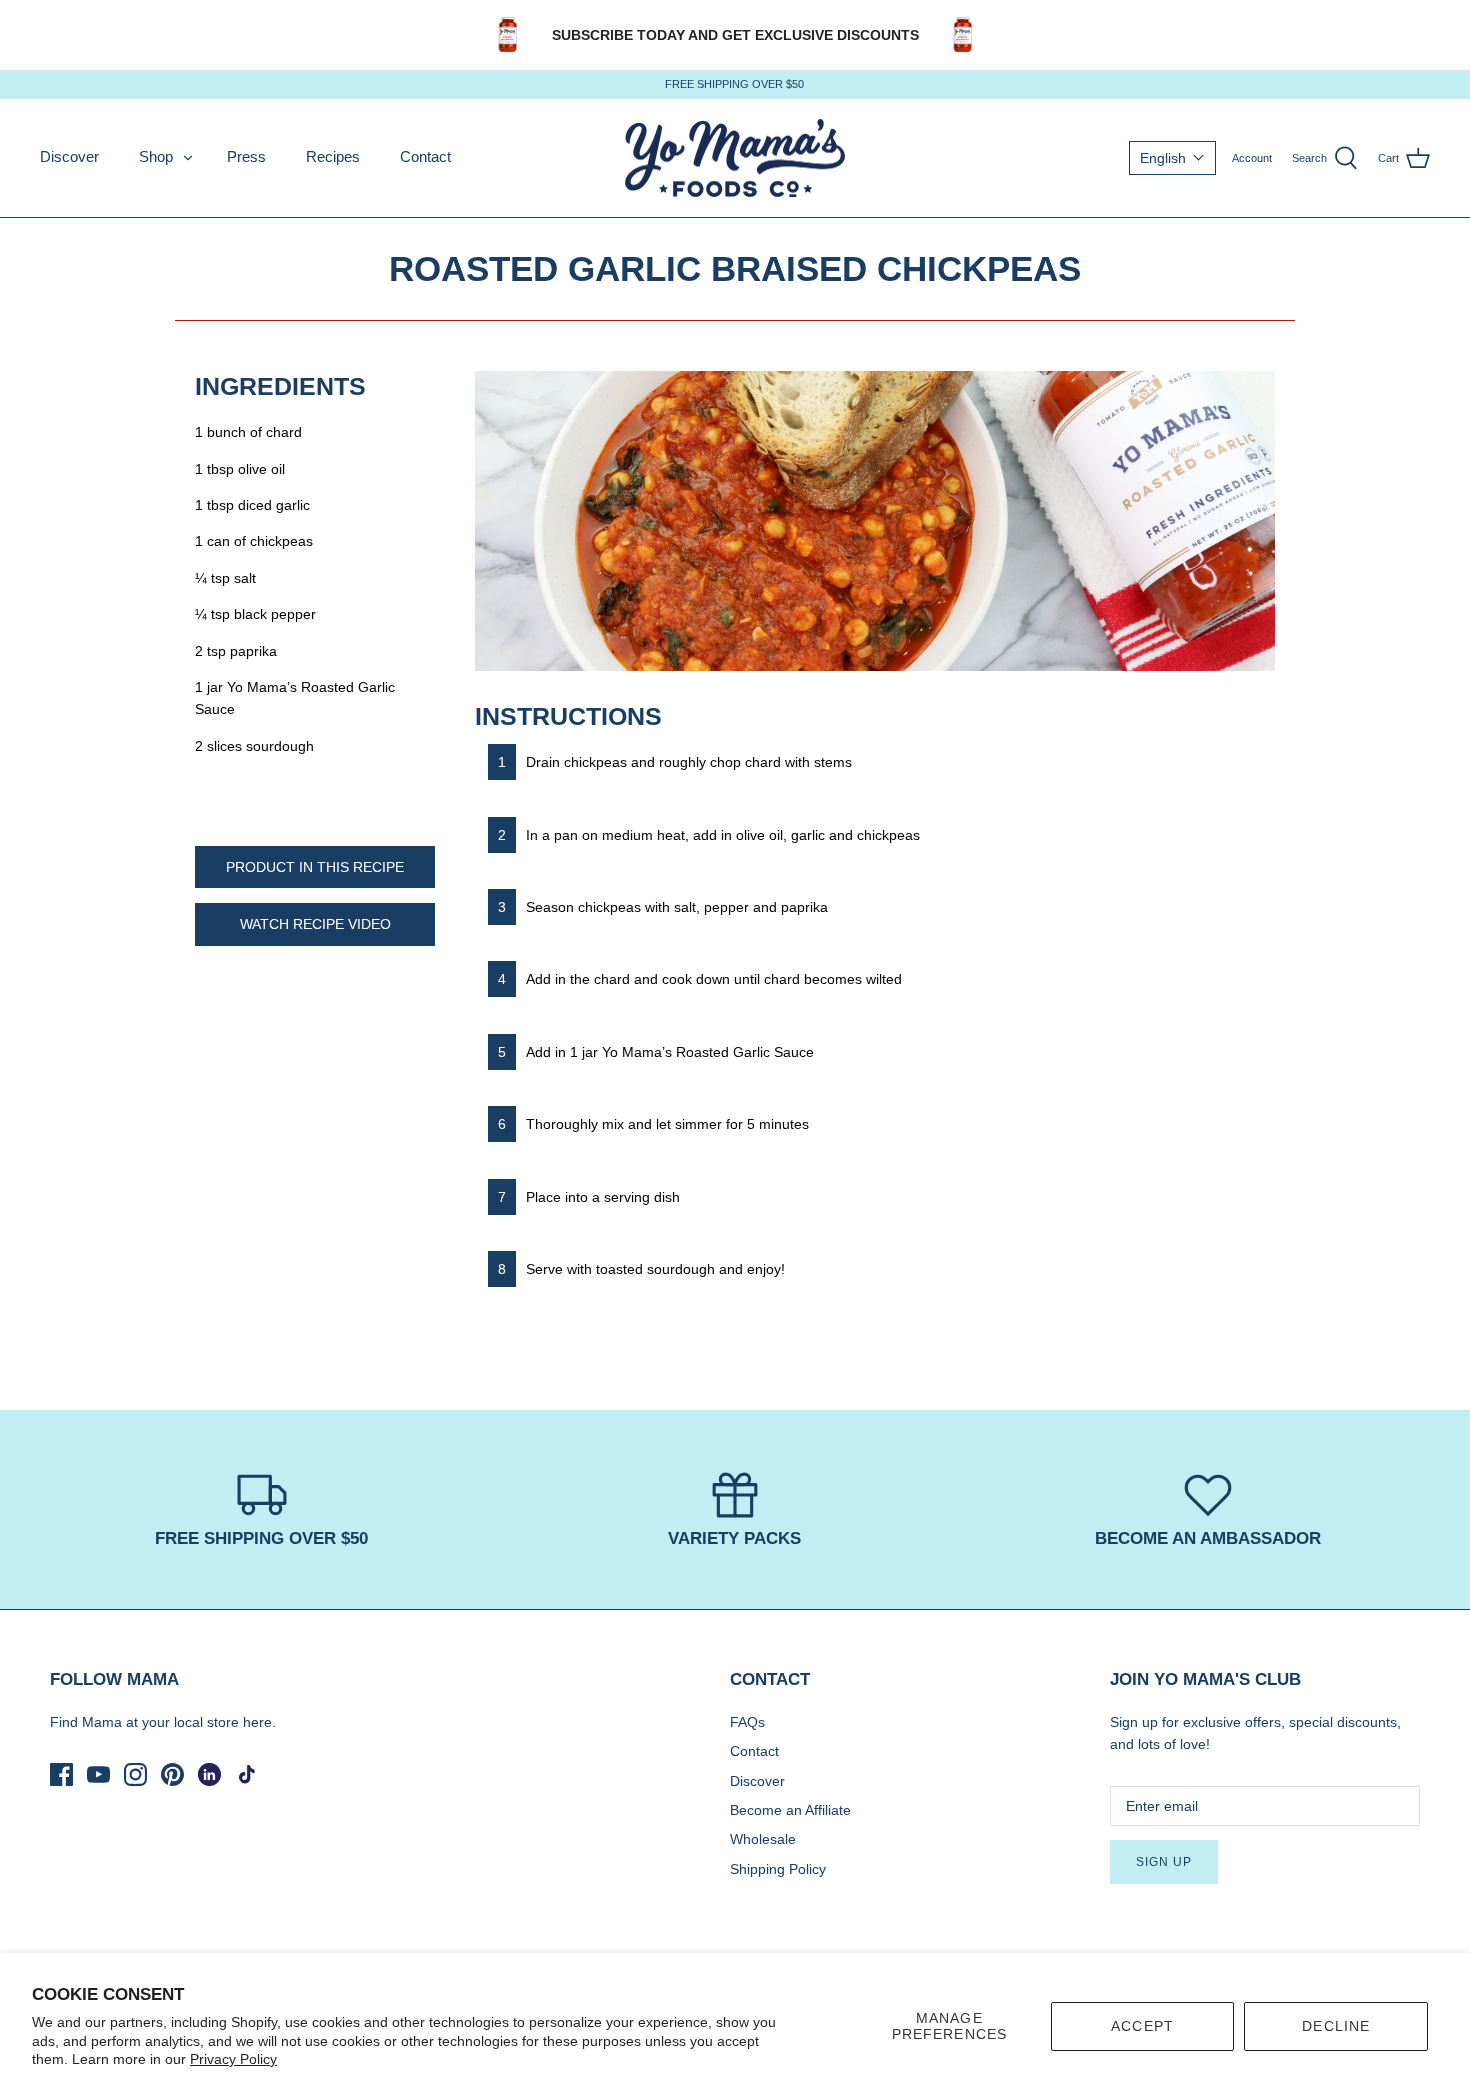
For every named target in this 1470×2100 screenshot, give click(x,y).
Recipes (333, 156)
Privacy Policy (233, 2059)
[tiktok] (246, 1774)
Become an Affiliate (790, 1810)
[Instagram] (135, 1774)
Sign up (1164, 1862)
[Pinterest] (172, 1774)
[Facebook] (61, 1774)
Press (246, 156)
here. (259, 1722)
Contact (425, 156)
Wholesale (763, 1839)
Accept (1142, 2026)
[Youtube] (98, 1774)
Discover (69, 156)
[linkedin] (209, 1774)
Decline (1336, 2026)
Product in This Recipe (315, 867)
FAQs (747, 1722)
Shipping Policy (778, 1869)
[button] (1172, 158)
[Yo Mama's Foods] (735, 158)
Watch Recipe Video (315, 924)
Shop (156, 156)
